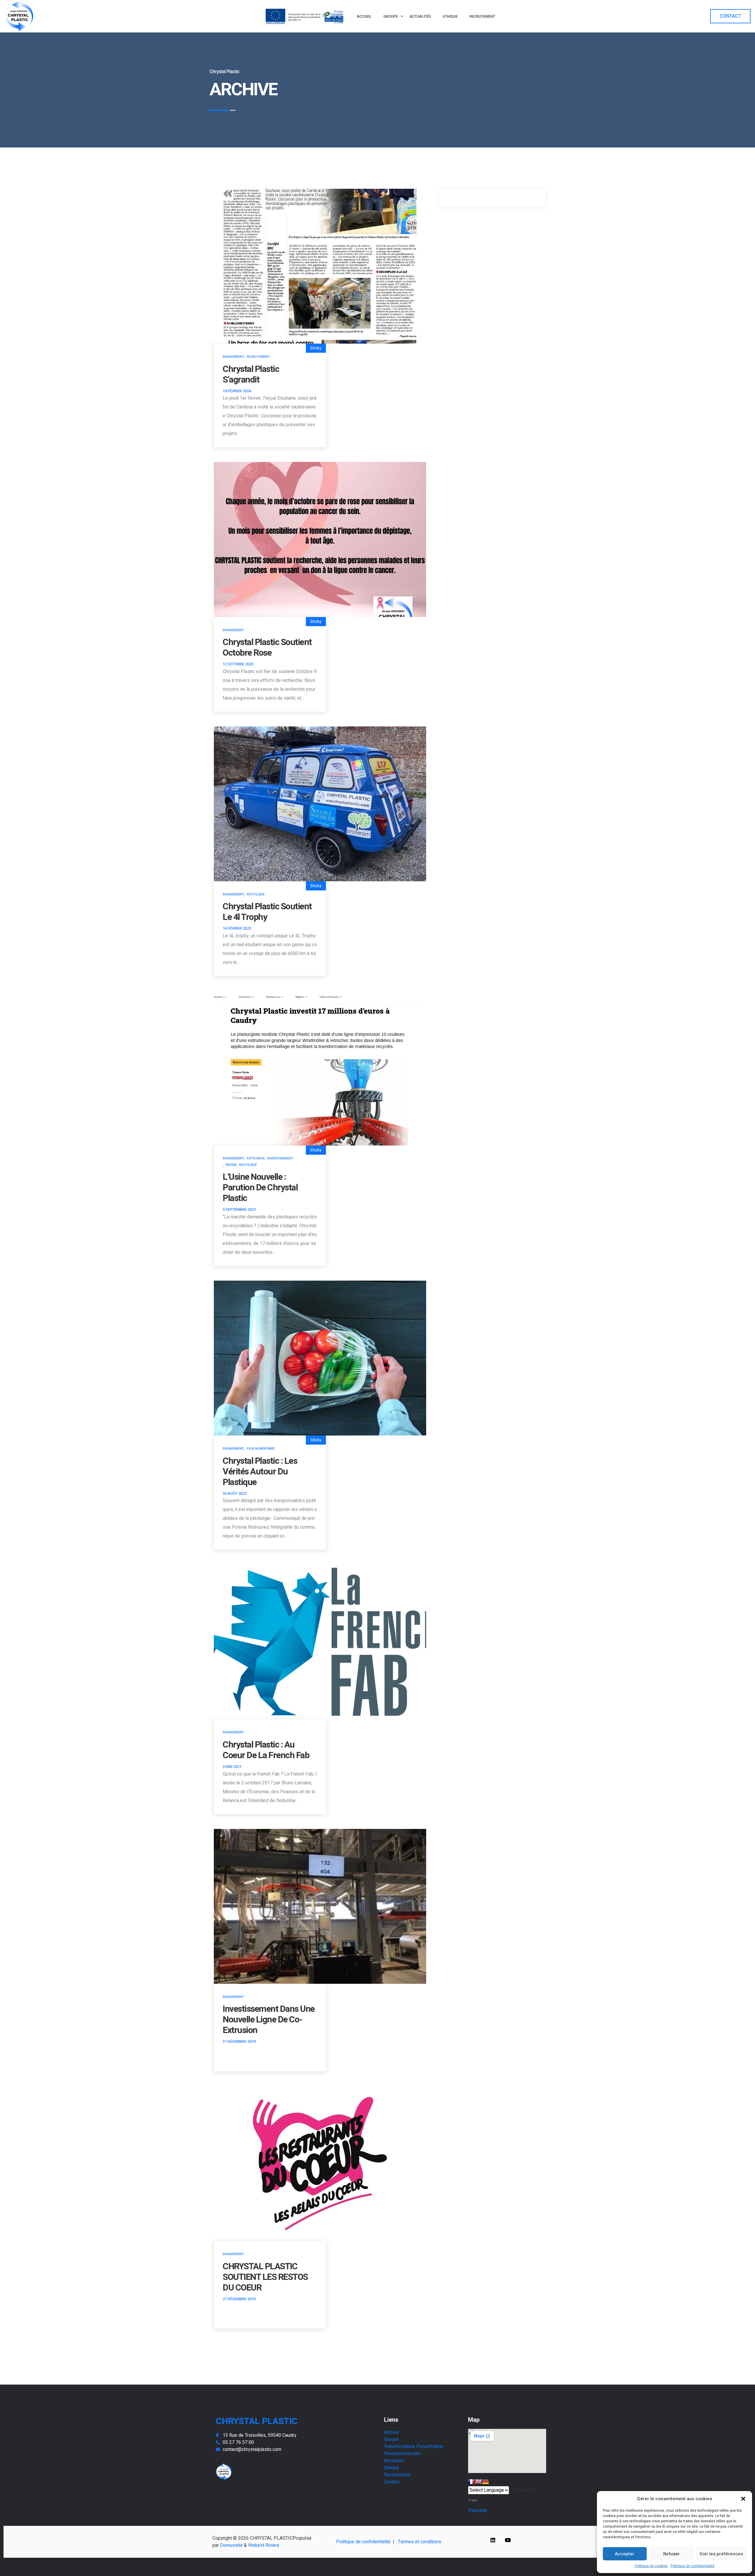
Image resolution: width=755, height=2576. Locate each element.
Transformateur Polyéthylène (414, 2447)
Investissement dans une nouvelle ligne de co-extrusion (269, 2020)
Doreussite (231, 2545)
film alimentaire (261, 1449)
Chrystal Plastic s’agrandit (251, 375)
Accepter (625, 2554)
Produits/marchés (403, 2454)
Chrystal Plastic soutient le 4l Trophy (267, 912)
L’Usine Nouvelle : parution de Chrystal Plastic (260, 1188)
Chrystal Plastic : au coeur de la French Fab (266, 1750)
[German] (485, 2482)
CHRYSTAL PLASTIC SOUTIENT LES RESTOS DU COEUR (265, 2277)
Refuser (672, 2554)
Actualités (394, 2461)
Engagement (233, 357)
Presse (231, 1165)
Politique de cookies (651, 2566)
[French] (471, 2482)
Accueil (391, 2432)
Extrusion (256, 1158)
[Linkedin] (493, 2540)
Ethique (392, 2468)
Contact (392, 2482)
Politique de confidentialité (692, 2566)
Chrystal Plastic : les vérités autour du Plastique (260, 1472)
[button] (743, 2499)
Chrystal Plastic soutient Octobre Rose (267, 648)
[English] (478, 2482)
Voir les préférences (721, 2554)
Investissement (280, 1158)
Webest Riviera (264, 2545)
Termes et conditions (420, 2542)
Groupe (391, 2439)
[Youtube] (508, 2540)
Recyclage (256, 894)
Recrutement (258, 357)
